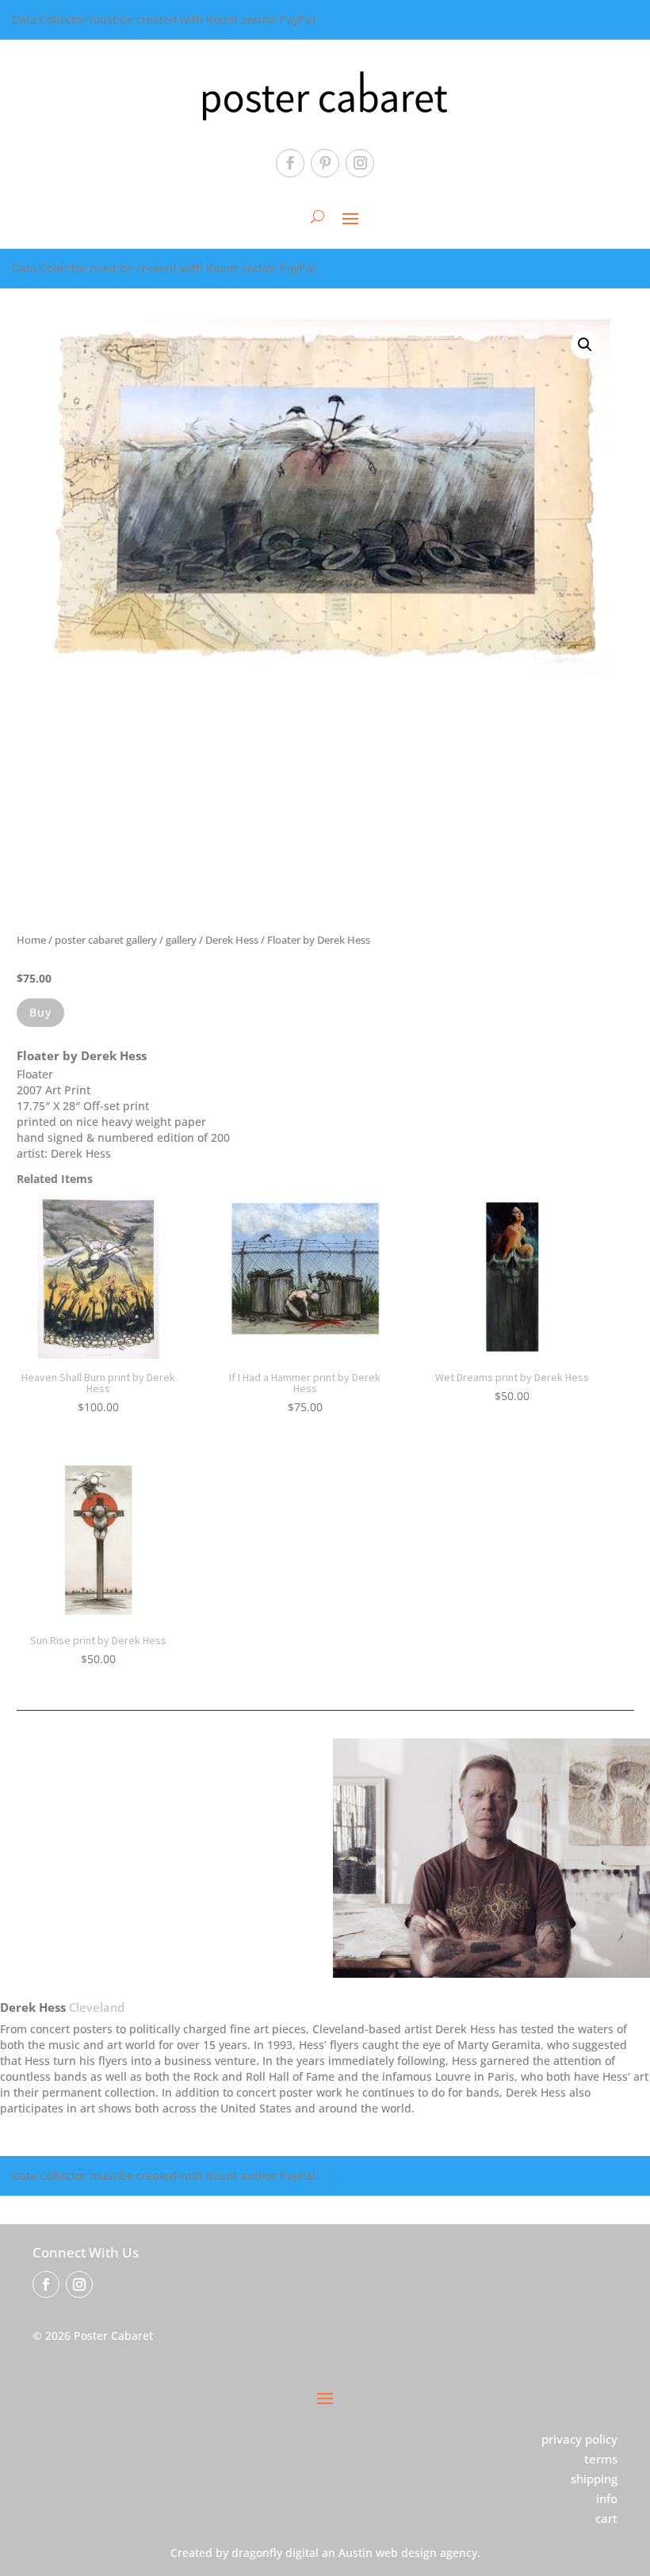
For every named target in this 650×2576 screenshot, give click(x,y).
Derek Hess (232, 940)
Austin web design (388, 2553)
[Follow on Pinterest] (325, 163)
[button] (585, 345)
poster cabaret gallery (106, 940)
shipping (594, 2479)
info (607, 2498)
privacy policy (579, 2439)
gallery (181, 940)
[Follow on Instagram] (360, 163)
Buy (40, 1012)
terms (601, 2459)
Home (31, 940)
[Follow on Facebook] (290, 163)
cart (606, 2518)
